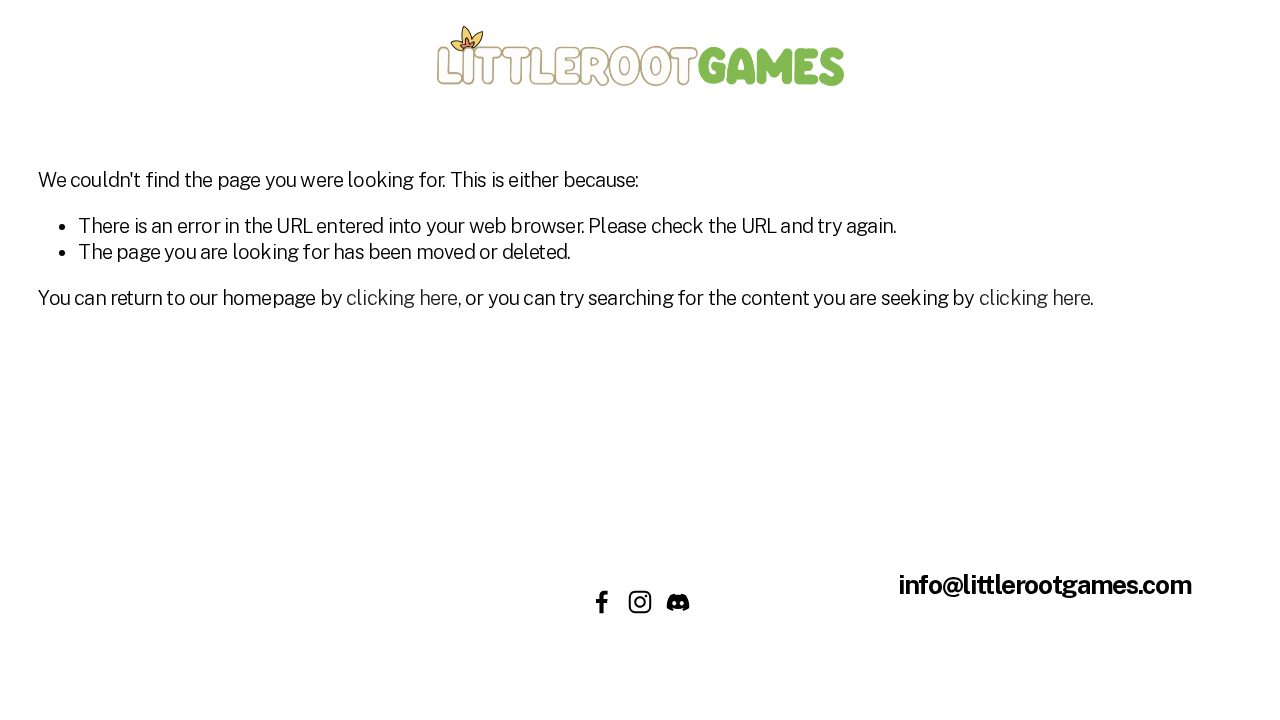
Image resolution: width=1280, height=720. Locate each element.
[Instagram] (640, 602)
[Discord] (678, 602)
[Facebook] (602, 602)
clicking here (402, 298)
